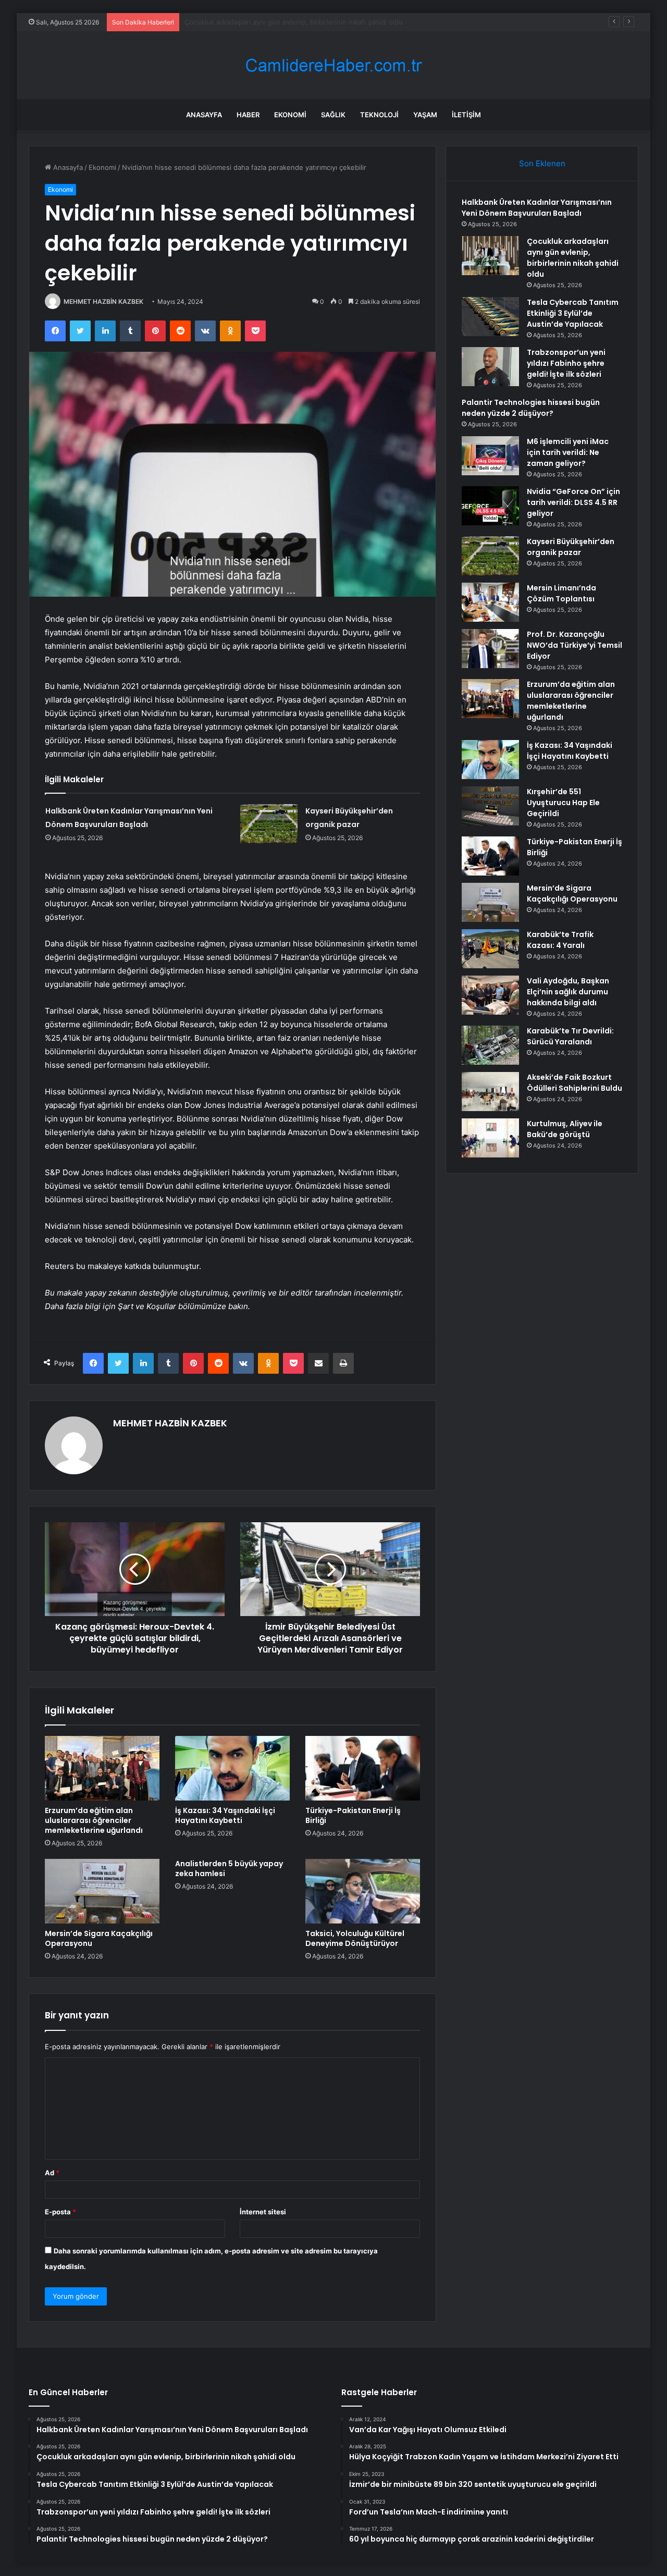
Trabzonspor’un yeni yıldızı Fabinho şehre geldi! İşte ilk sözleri (566, 363)
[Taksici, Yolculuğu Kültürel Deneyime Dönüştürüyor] (363, 1891)
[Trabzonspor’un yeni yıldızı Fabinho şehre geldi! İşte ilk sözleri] (490, 367)
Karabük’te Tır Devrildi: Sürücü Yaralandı (570, 1036)
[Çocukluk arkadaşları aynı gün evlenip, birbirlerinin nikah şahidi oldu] (490, 256)
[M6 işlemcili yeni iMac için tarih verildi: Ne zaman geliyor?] (490, 456)
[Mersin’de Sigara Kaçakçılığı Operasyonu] (102, 1891)
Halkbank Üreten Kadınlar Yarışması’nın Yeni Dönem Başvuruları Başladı (537, 208)
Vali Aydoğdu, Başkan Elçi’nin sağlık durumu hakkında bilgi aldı (568, 992)
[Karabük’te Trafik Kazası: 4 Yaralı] (490, 949)
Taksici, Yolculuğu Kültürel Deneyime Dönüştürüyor (355, 1938)
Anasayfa (204, 115)
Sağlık (333, 115)
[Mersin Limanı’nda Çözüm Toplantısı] (490, 602)
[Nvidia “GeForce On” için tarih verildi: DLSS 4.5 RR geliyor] (490, 506)
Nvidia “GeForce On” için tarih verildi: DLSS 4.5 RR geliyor (573, 502)
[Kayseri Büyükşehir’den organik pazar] (269, 824)
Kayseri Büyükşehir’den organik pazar (571, 547)
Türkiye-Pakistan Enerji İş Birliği (353, 1815)
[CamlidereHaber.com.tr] (333, 65)
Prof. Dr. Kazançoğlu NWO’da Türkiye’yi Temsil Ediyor (575, 645)
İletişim (466, 115)
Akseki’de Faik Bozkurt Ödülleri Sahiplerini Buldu (575, 1083)
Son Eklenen (542, 163)
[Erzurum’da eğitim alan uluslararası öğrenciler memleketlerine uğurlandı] (102, 1768)
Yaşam (425, 115)
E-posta (60, 2212)
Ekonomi (290, 115)
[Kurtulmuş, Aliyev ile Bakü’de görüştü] (490, 1138)
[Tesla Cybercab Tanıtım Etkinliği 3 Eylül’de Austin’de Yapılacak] (490, 317)
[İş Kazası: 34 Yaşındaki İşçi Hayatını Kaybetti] (232, 1768)
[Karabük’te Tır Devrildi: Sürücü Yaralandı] (490, 1045)
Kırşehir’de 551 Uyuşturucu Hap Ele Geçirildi (563, 803)
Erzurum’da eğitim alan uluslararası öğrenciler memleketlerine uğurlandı (94, 1820)
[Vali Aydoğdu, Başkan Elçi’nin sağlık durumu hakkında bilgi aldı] (490, 995)
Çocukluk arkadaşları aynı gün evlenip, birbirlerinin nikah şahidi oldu (573, 258)
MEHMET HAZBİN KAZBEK (103, 301)
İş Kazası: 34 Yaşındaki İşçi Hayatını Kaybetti (225, 1815)
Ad (52, 2173)
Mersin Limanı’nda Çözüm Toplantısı (561, 593)
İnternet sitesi (263, 2212)
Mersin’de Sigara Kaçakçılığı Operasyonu (99, 1938)
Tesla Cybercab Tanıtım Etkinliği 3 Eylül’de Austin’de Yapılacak (283, 22)
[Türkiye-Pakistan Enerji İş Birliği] (363, 1768)
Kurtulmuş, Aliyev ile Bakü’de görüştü (565, 1129)
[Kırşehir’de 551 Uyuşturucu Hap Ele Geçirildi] (490, 806)
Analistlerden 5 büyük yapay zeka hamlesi (229, 1869)
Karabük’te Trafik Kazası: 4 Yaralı (560, 940)
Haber (248, 115)
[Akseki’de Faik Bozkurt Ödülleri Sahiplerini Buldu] (490, 1092)
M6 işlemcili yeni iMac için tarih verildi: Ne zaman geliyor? (568, 452)
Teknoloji (379, 115)
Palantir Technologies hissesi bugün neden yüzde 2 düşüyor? (531, 408)
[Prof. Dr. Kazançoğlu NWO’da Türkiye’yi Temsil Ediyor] (490, 649)
